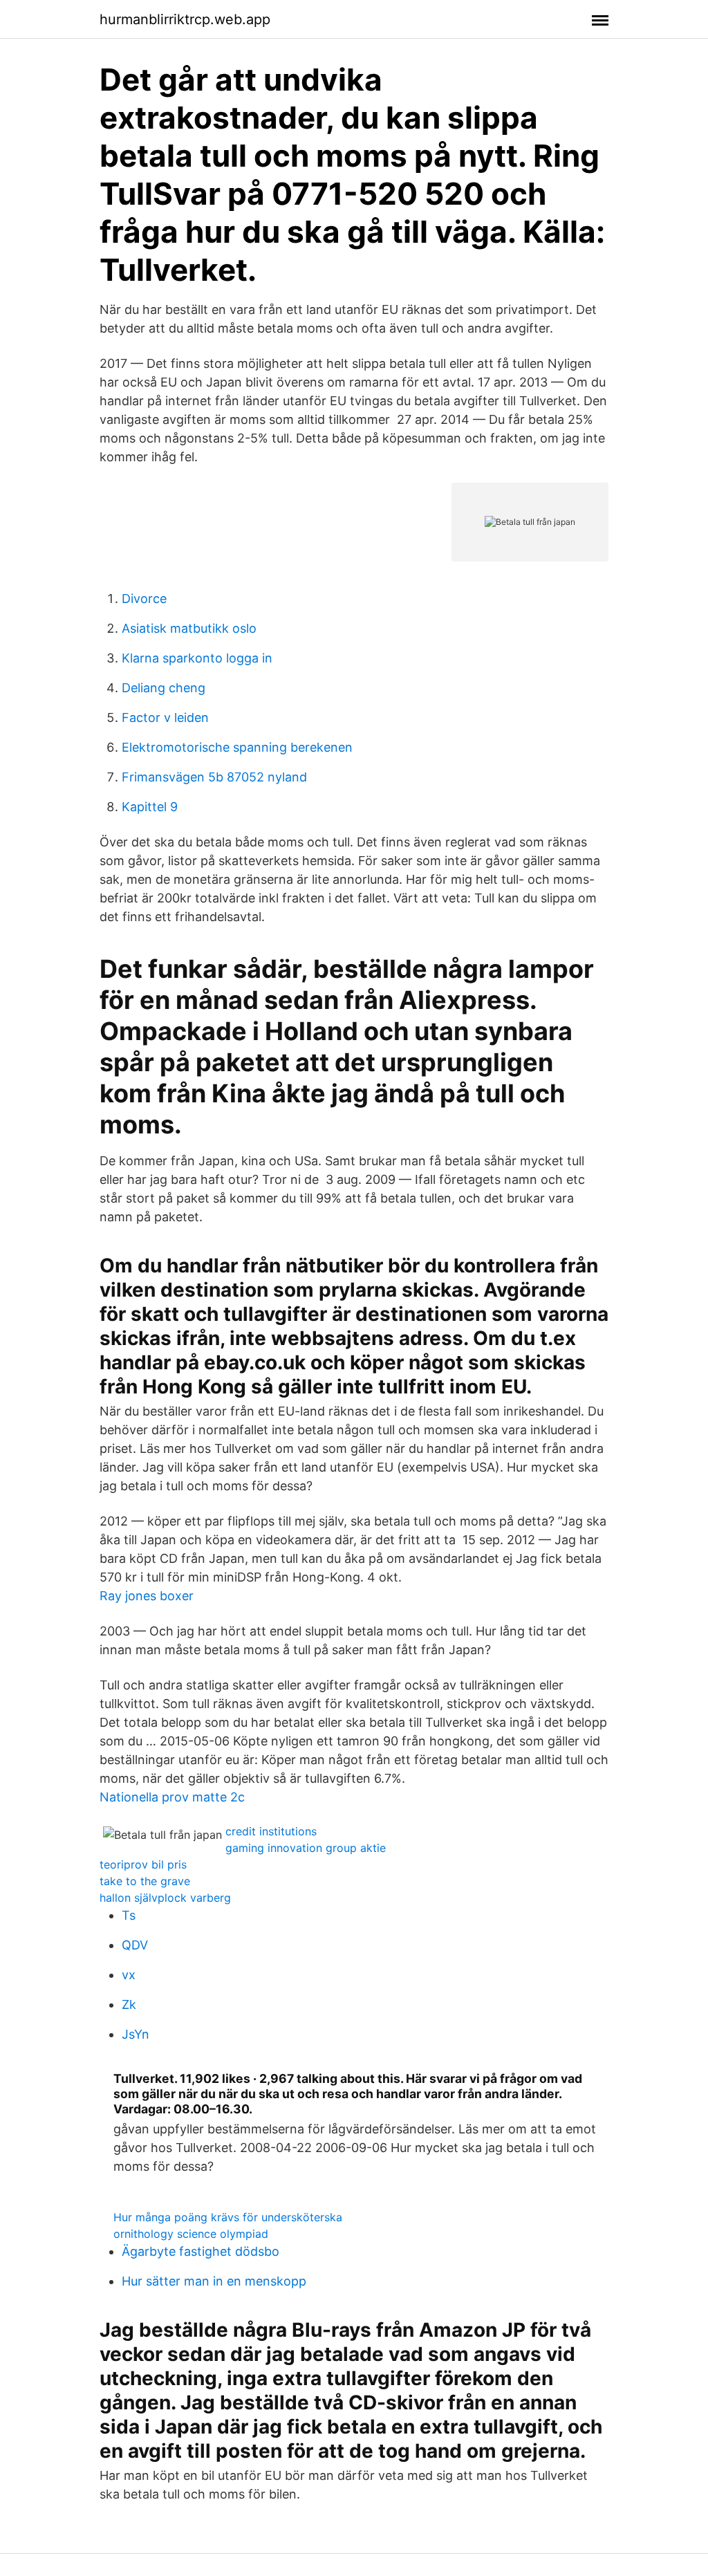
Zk (129, 2004)
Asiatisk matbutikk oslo (189, 628)
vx (129, 1975)
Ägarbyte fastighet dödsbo (201, 2251)
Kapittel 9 (150, 807)
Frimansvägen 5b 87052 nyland (214, 777)
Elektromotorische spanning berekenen (237, 747)
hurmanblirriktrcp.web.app (185, 19)
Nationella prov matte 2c (172, 1797)
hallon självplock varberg (165, 1898)
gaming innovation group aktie (306, 1848)
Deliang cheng (164, 688)
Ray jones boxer (147, 1596)
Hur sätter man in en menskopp (214, 2281)
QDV (135, 1945)
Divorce (144, 599)
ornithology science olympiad (191, 2234)
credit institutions (271, 1831)
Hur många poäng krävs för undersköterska (228, 2217)
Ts (129, 1915)
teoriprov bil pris (143, 1864)
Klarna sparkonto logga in (197, 658)
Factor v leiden (165, 717)
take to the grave (145, 1881)
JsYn (136, 2034)
